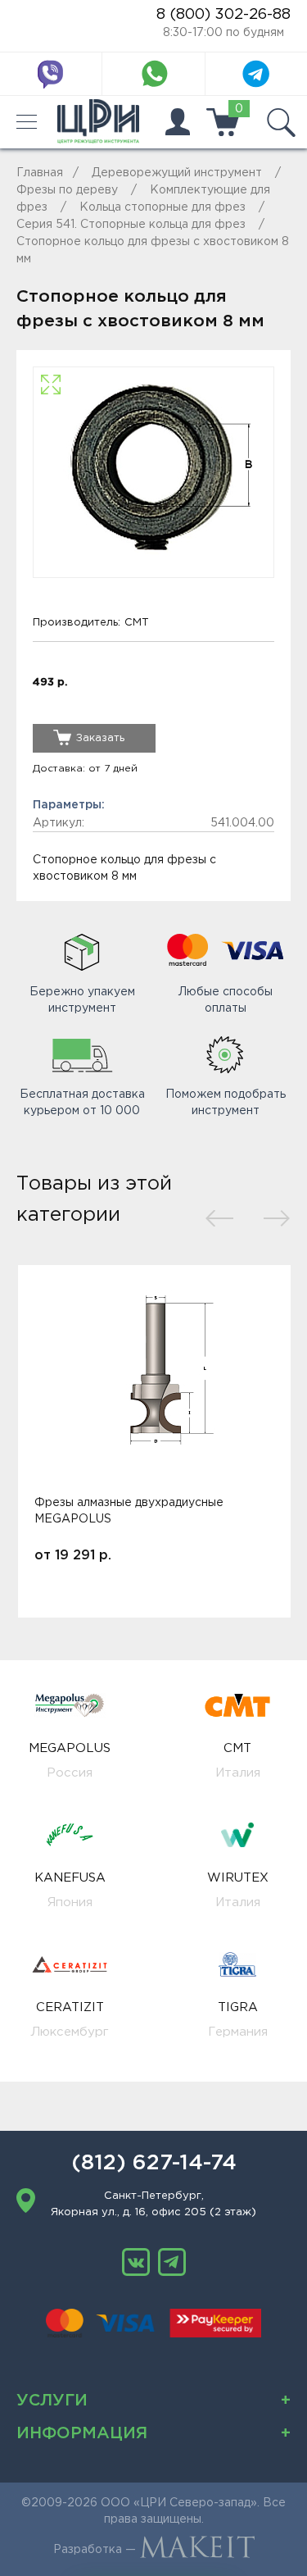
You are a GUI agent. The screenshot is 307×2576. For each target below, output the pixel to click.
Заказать (100, 738)
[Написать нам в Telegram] (256, 74)
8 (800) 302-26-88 (223, 15)
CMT (137, 623)
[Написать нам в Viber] (51, 74)
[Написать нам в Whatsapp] (154, 74)
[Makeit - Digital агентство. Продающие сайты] (197, 2550)
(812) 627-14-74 (154, 2164)
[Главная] (98, 122)
